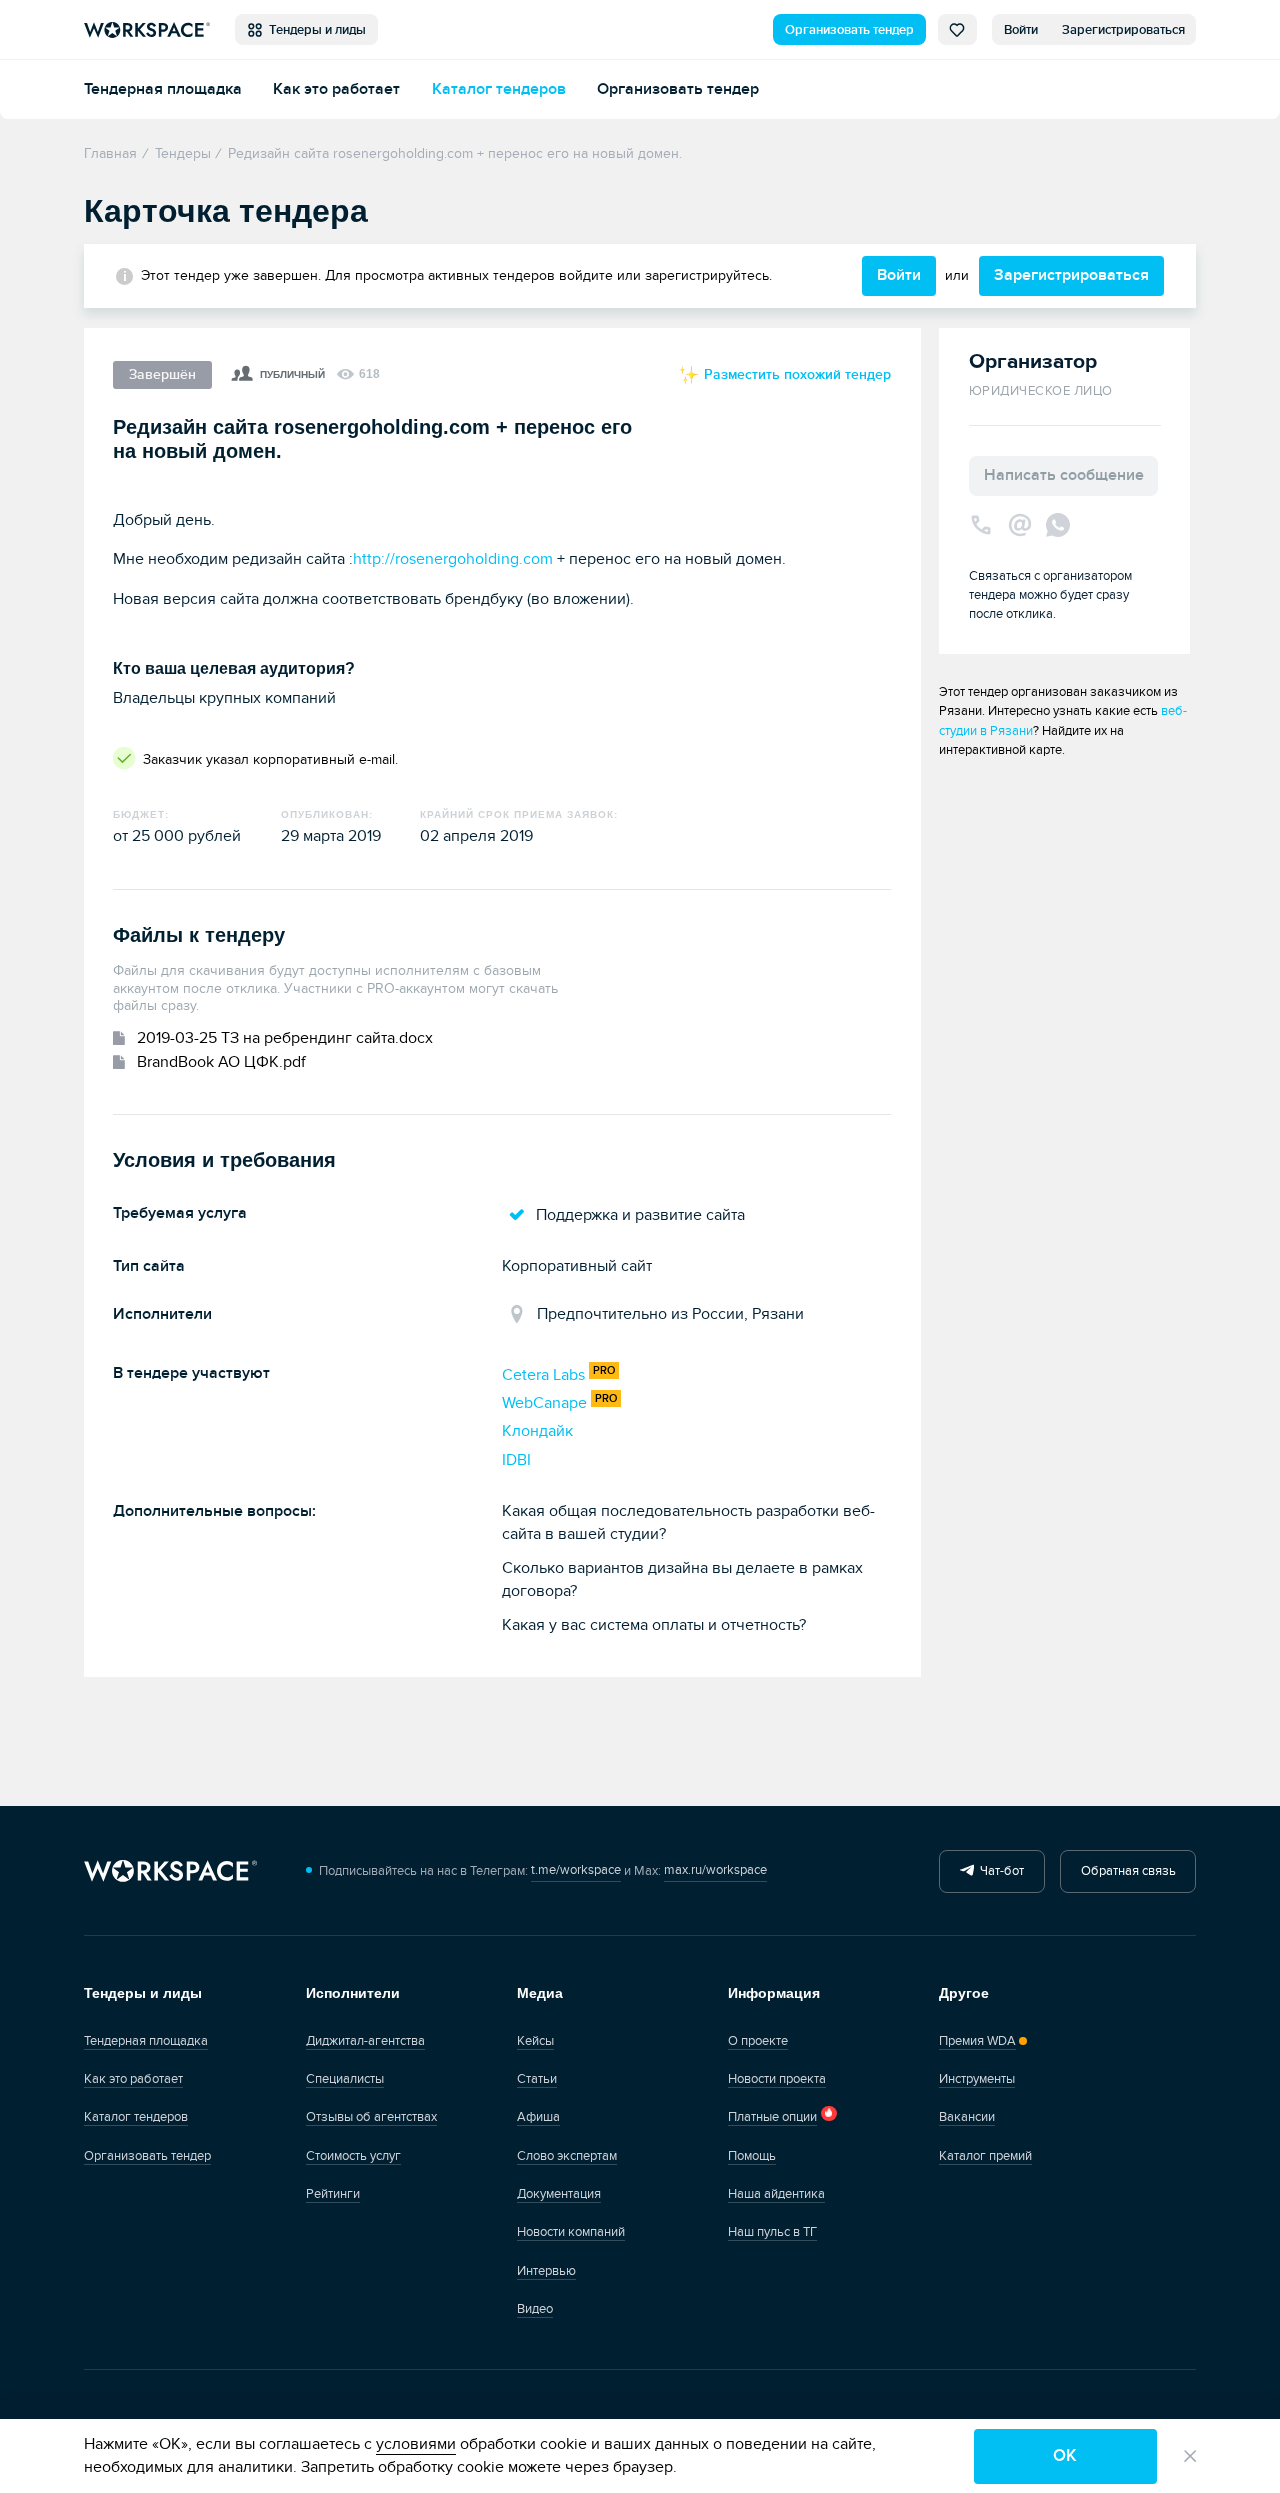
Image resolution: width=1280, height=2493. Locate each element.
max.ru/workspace (715, 1870)
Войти (1021, 30)
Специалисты (345, 2079)
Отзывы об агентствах (371, 2117)
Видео (535, 2309)
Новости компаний (571, 2232)
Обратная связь (1128, 1871)
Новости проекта (777, 2079)
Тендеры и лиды (314, 30)
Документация (559, 2194)
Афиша (538, 2117)
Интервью (546, 2271)
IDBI (516, 1460)
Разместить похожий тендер (795, 374)
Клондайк (537, 1431)
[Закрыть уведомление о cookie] (1190, 2456)
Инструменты (977, 2079)
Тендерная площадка (163, 89)
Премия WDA (977, 2041)
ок (1065, 2455)
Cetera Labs (543, 1375)
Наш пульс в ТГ (772, 2232)
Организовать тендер (849, 30)
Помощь (752, 2156)
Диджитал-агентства (365, 2041)
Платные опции (772, 2117)
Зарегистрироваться (1123, 30)
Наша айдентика (776, 2194)
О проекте (758, 2041)
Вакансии (967, 2117)
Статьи (537, 2079)
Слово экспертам (567, 2156)
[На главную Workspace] (170, 1871)
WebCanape (544, 1403)
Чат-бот (999, 1871)
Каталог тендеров (499, 89)
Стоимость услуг (353, 2156)
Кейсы (535, 2041)
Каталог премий (985, 2156)
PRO (604, 1370)
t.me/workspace (576, 1870)
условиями (416, 2444)
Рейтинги (333, 2194)
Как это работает (336, 89)
